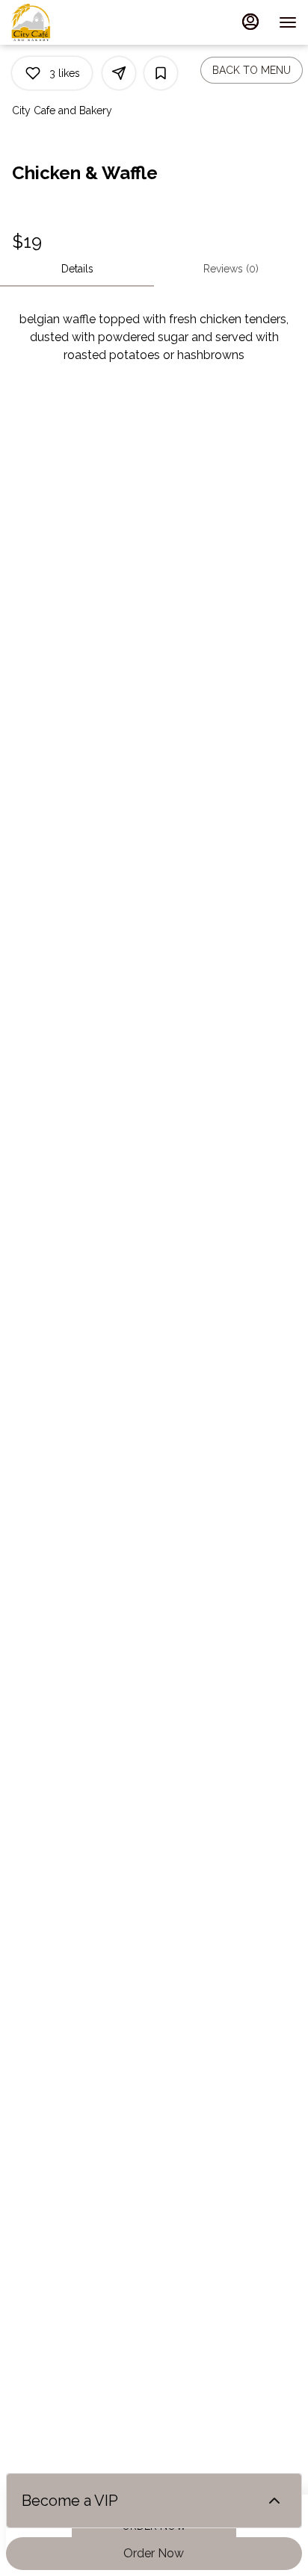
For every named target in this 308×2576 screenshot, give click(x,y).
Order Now (154, 2553)
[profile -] (250, 22)
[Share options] (119, 73)
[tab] (77, 269)
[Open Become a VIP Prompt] (274, 2501)
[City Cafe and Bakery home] (78, 22)
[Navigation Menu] (288, 22)
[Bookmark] (161, 73)
